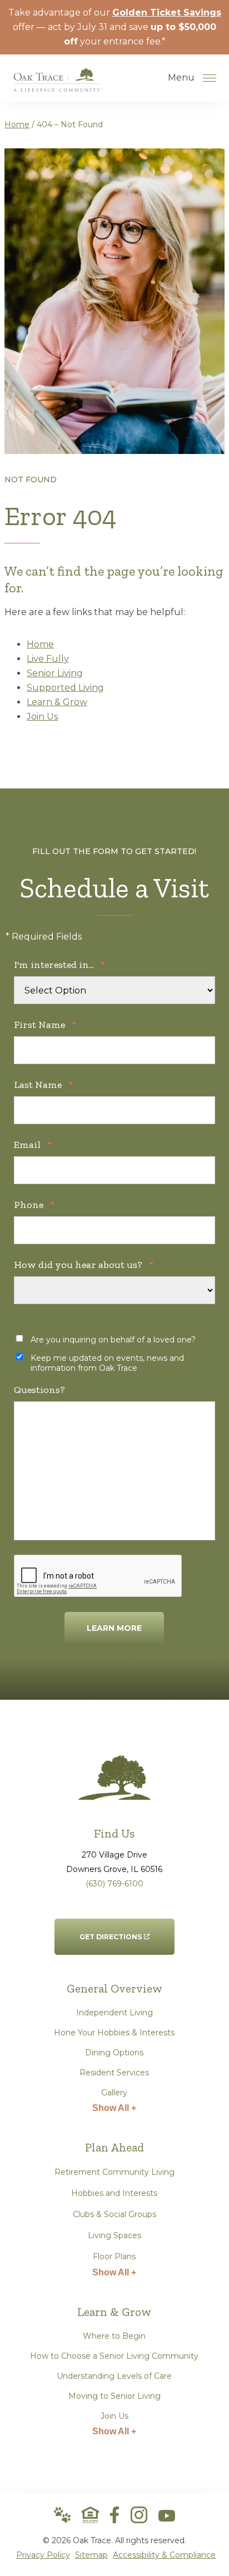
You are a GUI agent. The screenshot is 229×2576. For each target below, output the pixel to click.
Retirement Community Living (114, 2172)
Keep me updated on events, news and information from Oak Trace (107, 1363)
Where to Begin (114, 2336)
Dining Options (114, 2053)
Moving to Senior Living (114, 2396)
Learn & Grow (57, 702)
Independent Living (114, 2013)
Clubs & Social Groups (114, 2214)
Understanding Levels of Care (114, 2376)
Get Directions (111, 1930)
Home (17, 124)
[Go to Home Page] (58, 84)
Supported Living (65, 688)
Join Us (42, 717)
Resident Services (114, 2073)
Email (33, 1145)
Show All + (114, 2108)
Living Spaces (114, 2235)
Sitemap (91, 2555)
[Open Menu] (210, 78)
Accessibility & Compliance (164, 2555)
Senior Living (55, 673)
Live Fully (48, 659)
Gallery (114, 2093)
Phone (34, 1205)
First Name (45, 1025)
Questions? (39, 1390)
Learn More (114, 1628)
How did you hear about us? (84, 1265)
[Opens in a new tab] (114, 2515)
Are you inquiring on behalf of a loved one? (113, 1340)
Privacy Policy (43, 2555)
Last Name (43, 1085)
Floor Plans (114, 2257)
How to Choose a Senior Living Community (114, 2356)
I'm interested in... (59, 965)
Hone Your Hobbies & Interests (114, 2033)
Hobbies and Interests (114, 2193)
